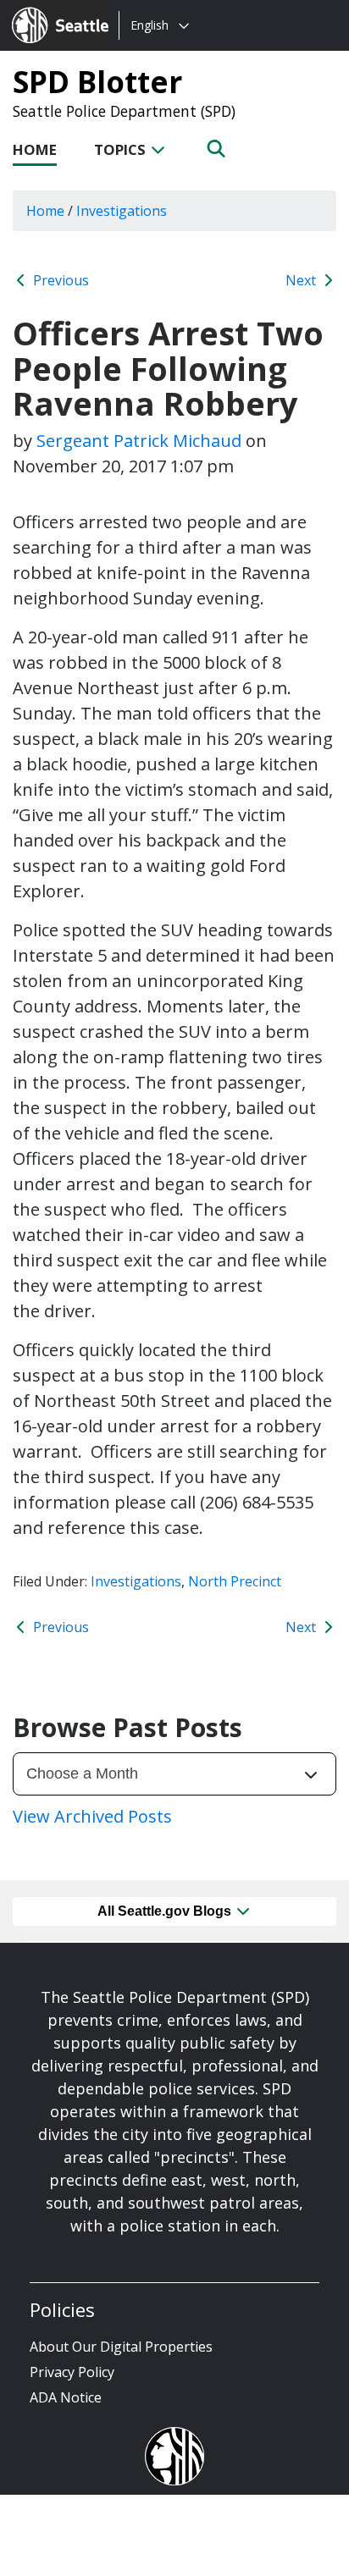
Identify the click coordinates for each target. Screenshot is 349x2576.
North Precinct (235, 1581)
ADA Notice (66, 2397)
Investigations (136, 1581)
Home (35, 149)
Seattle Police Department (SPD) (124, 111)
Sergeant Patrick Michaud (139, 441)
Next (302, 280)
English (150, 25)
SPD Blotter (97, 81)
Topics (122, 149)
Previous (59, 280)
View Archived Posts (92, 1816)
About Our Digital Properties (121, 2347)
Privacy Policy (72, 2372)
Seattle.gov (48, 9)
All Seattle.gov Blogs (166, 1911)
